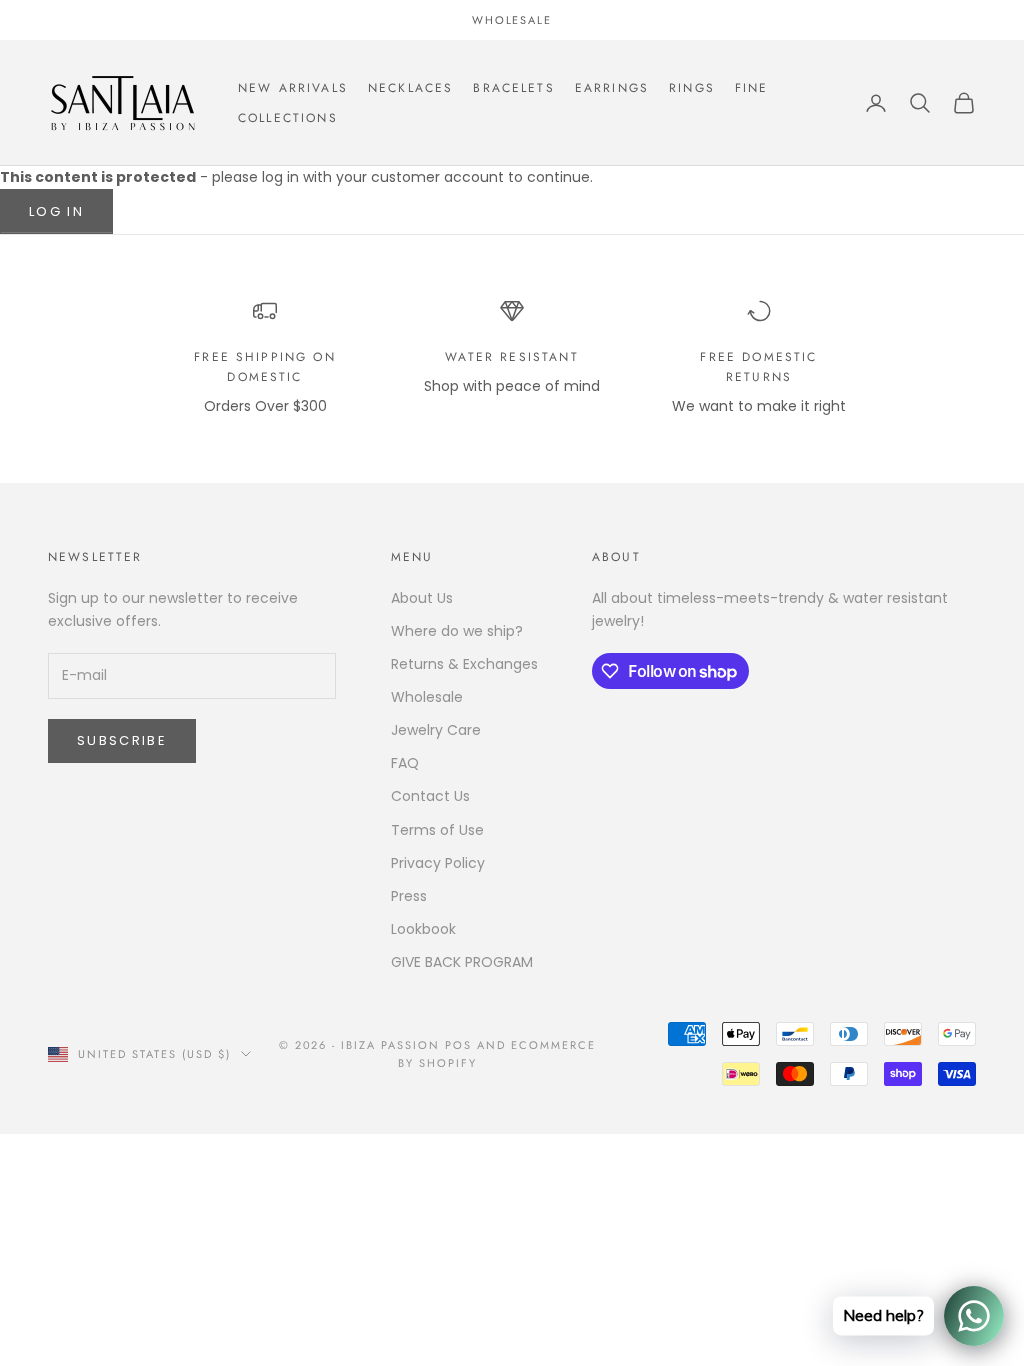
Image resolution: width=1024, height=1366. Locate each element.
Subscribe (122, 740)
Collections (288, 118)
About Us (422, 598)
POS (458, 1045)
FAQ (405, 763)
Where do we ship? (457, 631)
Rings (692, 88)
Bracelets (513, 88)
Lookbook (423, 929)
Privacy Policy (438, 863)
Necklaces (410, 88)
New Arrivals (293, 88)
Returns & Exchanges (464, 664)
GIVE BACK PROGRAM (462, 962)
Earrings (612, 88)
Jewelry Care (436, 730)
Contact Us (430, 796)
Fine (752, 88)
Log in (56, 211)
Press (409, 896)
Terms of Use (437, 830)
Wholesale (427, 697)
